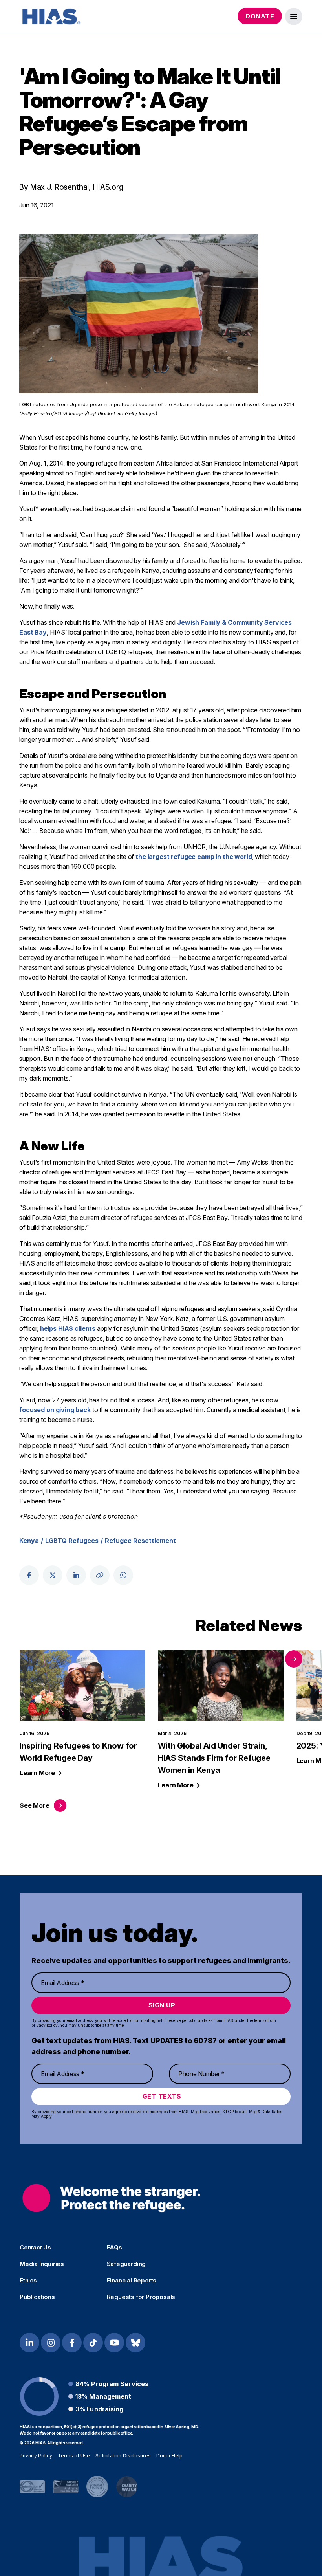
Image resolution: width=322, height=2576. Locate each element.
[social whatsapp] (123, 1575)
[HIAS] (111, 2198)
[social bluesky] (135, 2343)
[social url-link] (100, 1575)
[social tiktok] (93, 2343)
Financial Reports (132, 2281)
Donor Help (170, 2456)
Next (294, 1659)
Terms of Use (74, 2456)
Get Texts (162, 2096)
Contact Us (35, 2248)
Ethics (28, 2281)
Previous (273, 1659)
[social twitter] (53, 1575)
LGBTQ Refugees (72, 1541)
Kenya (29, 1541)
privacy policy (45, 2025)
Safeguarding (126, 2264)
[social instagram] (51, 2343)
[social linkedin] (76, 1575)
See (34, 1805)
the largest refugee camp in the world (194, 857)
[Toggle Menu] (294, 17)
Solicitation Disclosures (123, 2456)
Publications (37, 2297)
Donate (260, 16)
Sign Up (162, 2005)
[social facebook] (29, 1575)
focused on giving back (55, 1410)
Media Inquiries (42, 2264)
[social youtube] (114, 2343)
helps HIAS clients (68, 1328)
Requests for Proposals (141, 2297)
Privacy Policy (36, 2456)
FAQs (114, 2248)
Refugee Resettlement (140, 1541)
